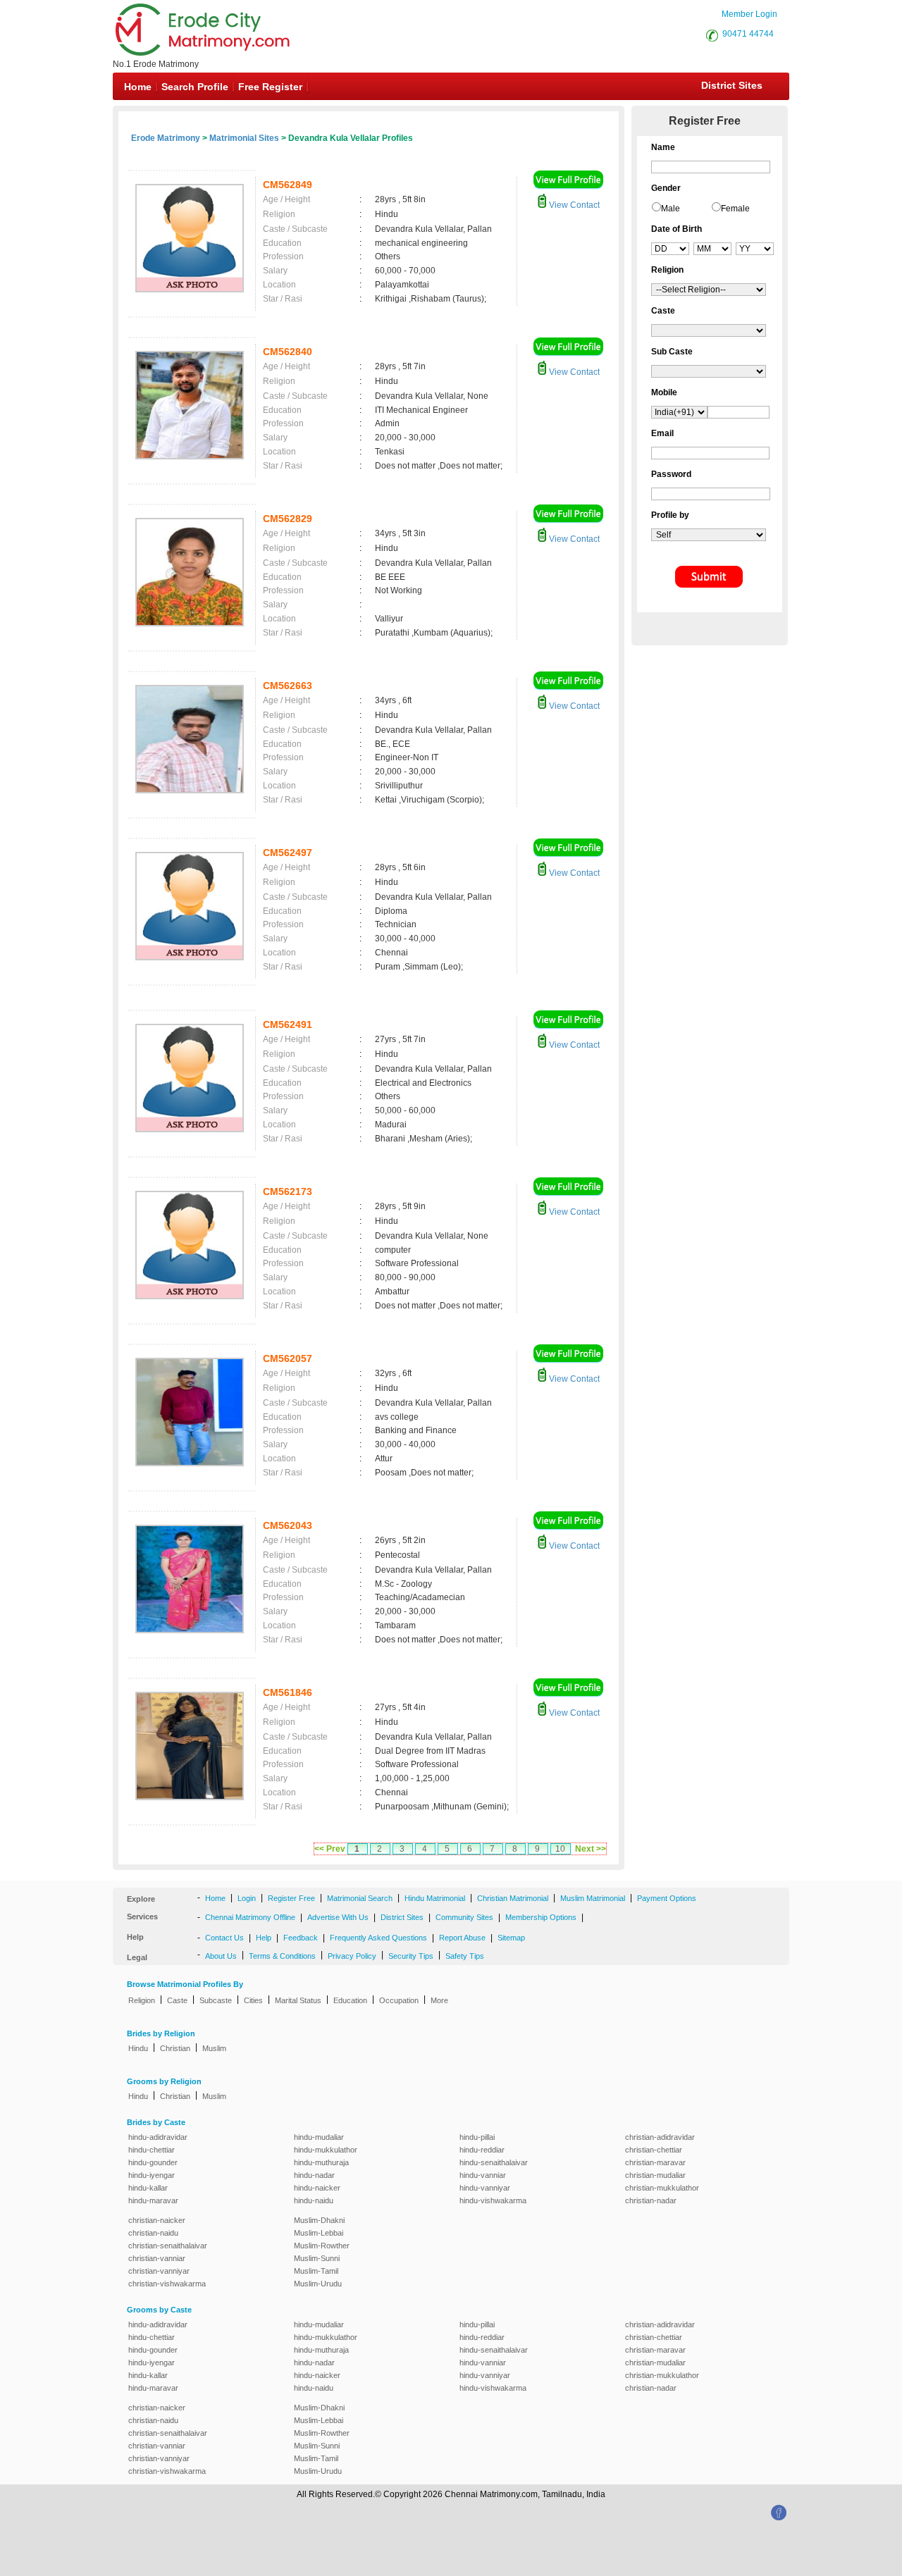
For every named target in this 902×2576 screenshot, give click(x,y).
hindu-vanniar (483, 2175)
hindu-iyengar (152, 2175)
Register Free (291, 1898)
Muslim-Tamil (316, 2271)
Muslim (214, 2048)
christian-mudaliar (655, 2175)
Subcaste (216, 2000)
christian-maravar (655, 2162)
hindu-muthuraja (321, 2162)
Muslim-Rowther (322, 2246)
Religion (142, 2000)
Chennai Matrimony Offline (250, 1917)
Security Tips (411, 1956)
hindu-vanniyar (485, 2188)
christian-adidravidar (660, 2137)
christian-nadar (651, 2200)
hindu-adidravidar (158, 2137)
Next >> (591, 1849)
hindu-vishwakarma (493, 2200)
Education (350, 2000)
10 (560, 1849)
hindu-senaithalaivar (494, 2162)
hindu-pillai (477, 2137)
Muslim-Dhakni (319, 2220)
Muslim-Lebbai (319, 2233)
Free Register (270, 87)
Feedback (301, 1938)
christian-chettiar (654, 2150)
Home (138, 87)
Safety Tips (465, 1956)
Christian (175, 2048)
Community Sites (464, 1917)
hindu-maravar (153, 2200)
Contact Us (224, 1938)
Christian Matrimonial (513, 1898)
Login (247, 1898)
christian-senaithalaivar (168, 2246)
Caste (177, 2000)
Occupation (399, 2000)
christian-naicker (157, 2220)
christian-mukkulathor (662, 2188)
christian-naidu (153, 2233)
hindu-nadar (314, 2175)
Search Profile (195, 87)
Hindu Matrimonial (435, 1898)
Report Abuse (462, 1938)
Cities (253, 2000)
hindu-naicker (317, 2188)
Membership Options (541, 1917)
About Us (221, 1956)
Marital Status (298, 2000)
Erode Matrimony (166, 138)
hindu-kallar (148, 2188)
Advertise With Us (338, 1917)
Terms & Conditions (282, 1956)
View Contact (573, 205)
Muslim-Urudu (318, 2284)
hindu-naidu (314, 2200)
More (439, 2000)
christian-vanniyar (159, 2271)
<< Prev (330, 1849)
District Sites (732, 85)
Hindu (138, 2048)
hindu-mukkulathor (326, 2150)
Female (735, 209)
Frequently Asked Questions (378, 1938)
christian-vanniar (157, 2258)
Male (671, 209)
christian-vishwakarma (167, 2284)
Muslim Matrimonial (593, 1898)
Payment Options (667, 1898)
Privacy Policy (352, 1956)
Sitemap (511, 1938)
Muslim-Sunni (317, 2258)
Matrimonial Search (360, 1898)
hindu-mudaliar (319, 2137)
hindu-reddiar (482, 2150)
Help (264, 1938)
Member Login (749, 14)
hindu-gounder (153, 2162)
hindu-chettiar (152, 2150)
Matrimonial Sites (244, 138)
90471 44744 (748, 34)
